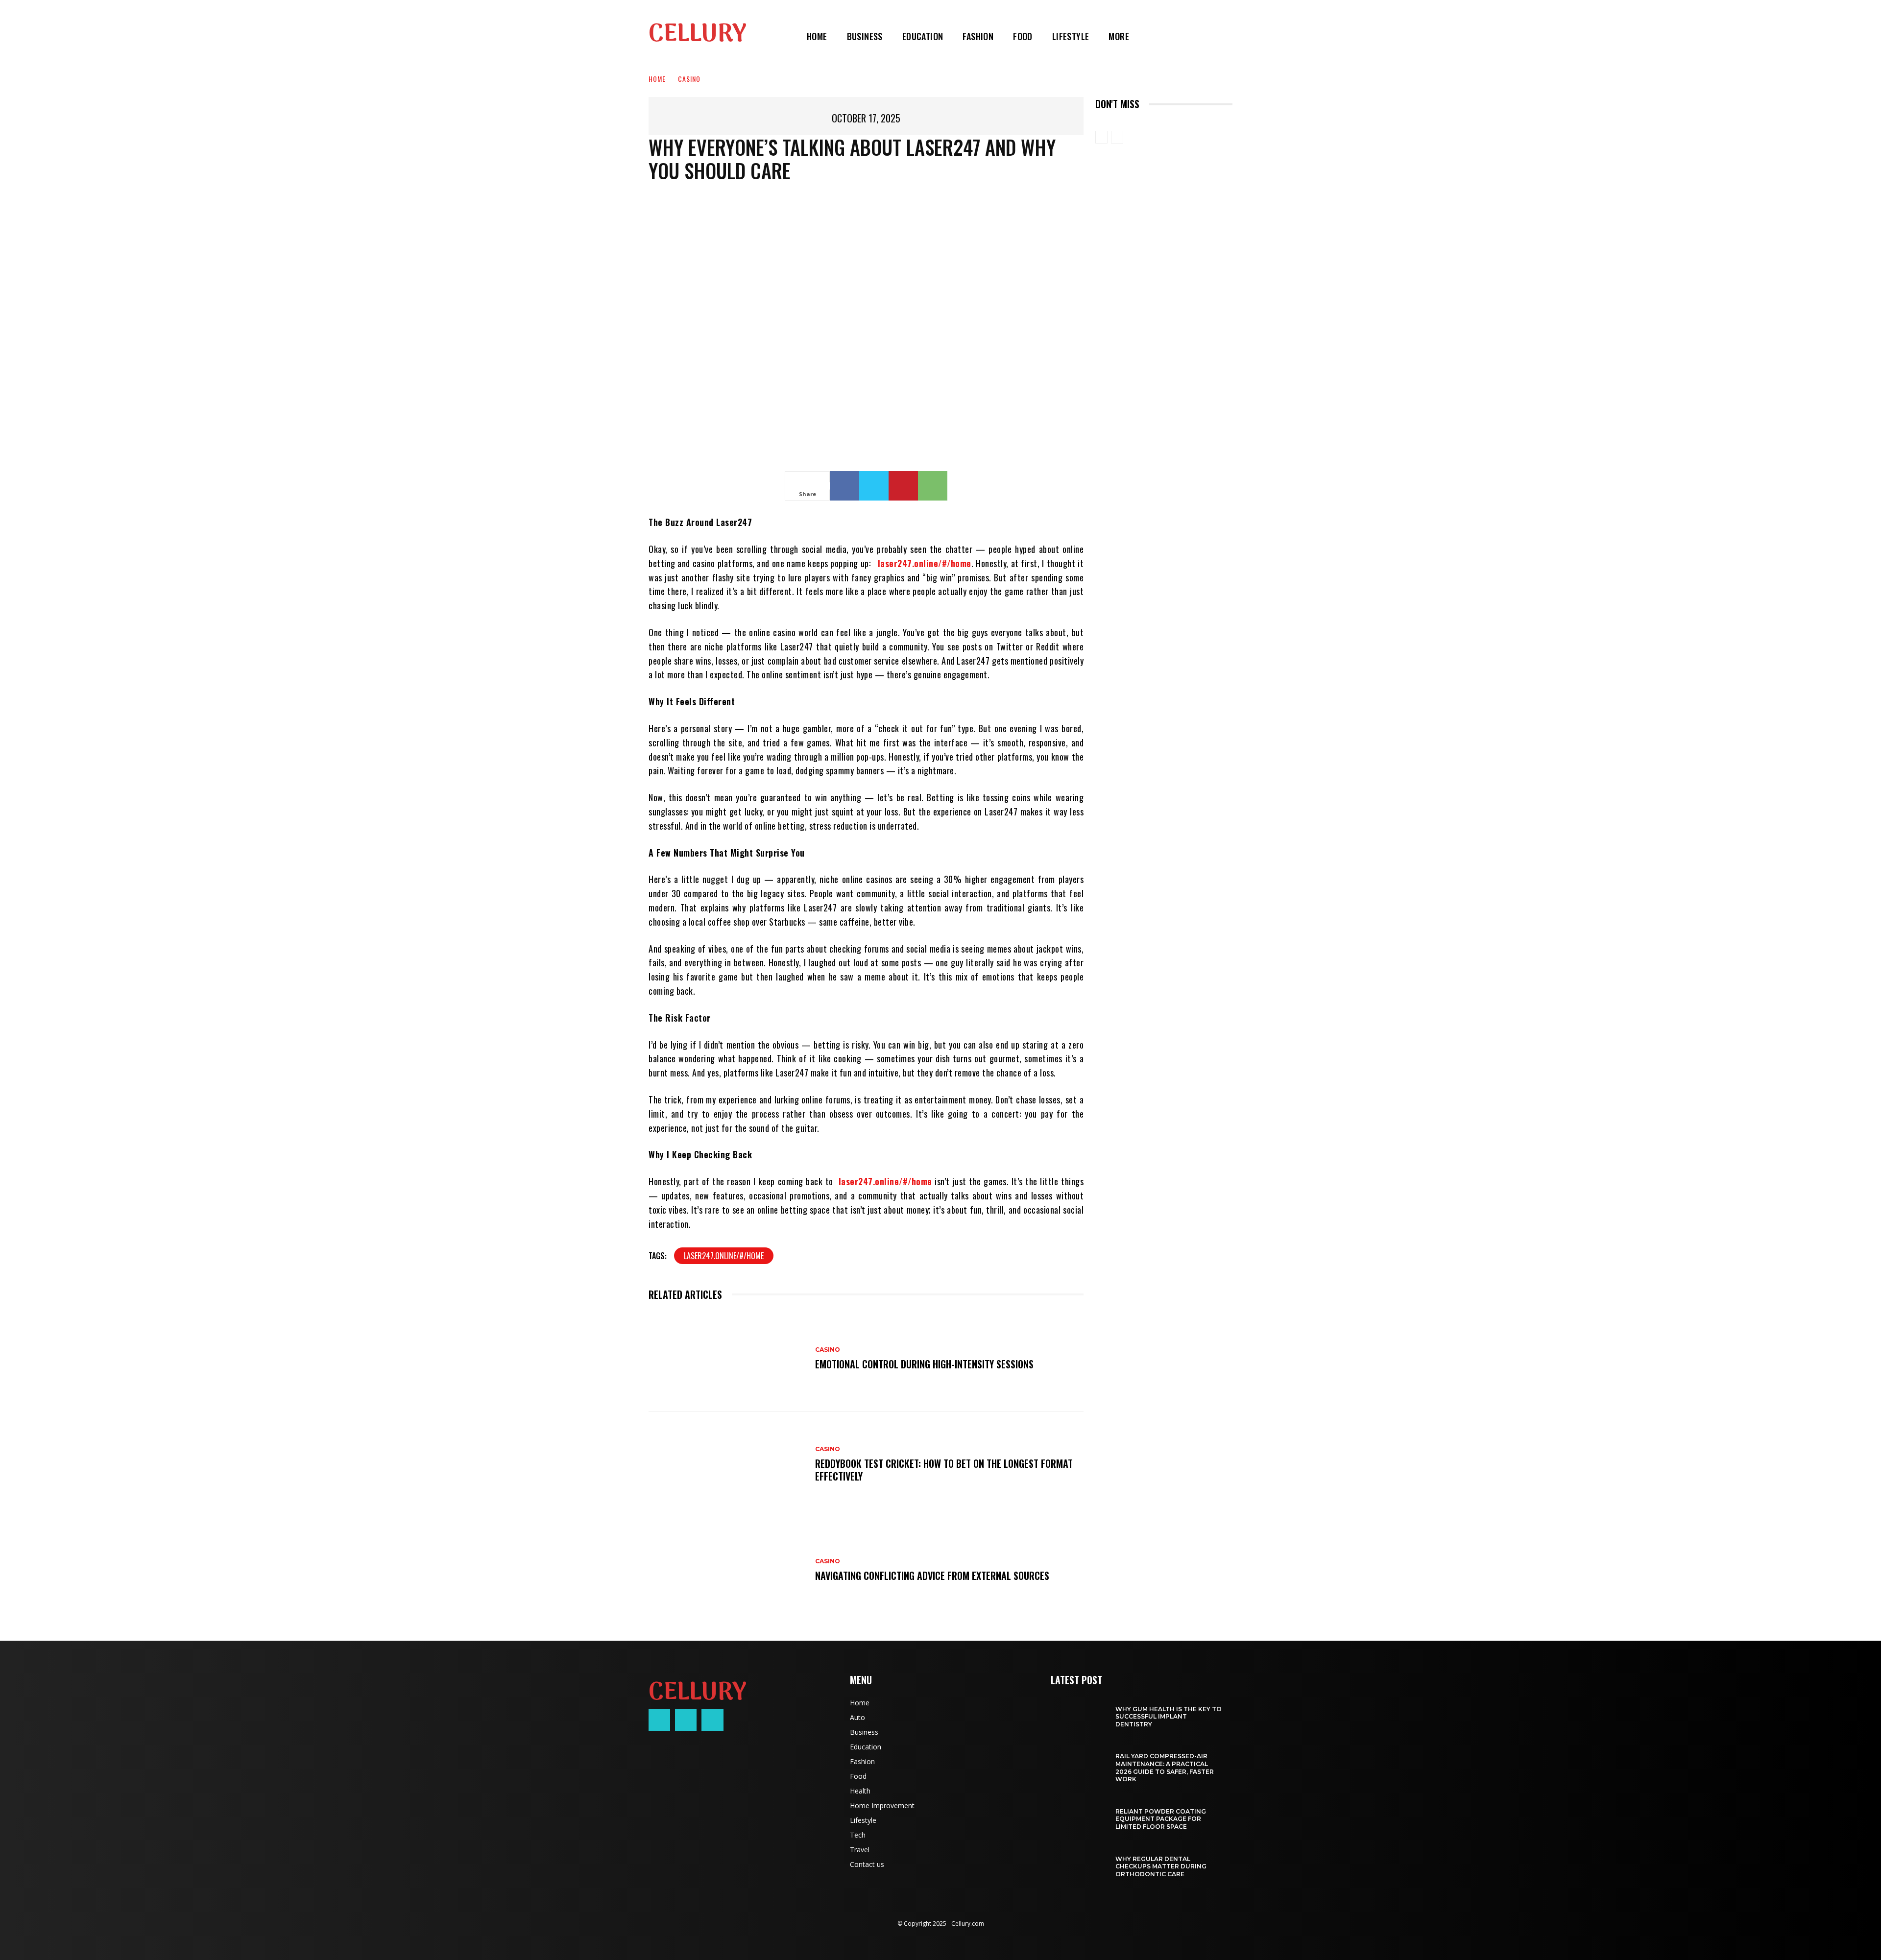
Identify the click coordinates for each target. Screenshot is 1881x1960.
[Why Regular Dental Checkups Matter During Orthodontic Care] (1078, 1862)
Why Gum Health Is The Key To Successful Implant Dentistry (1169, 1717)
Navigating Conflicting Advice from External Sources (932, 1576)
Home (657, 79)
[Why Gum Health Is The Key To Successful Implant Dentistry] (1078, 1712)
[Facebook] (844, 486)
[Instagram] (686, 1720)
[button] (1151, 36)
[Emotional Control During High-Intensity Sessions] (727, 1359)
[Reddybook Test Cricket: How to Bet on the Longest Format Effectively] (727, 1464)
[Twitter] (874, 486)
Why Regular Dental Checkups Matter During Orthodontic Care (1161, 1866)
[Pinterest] (903, 486)
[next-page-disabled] (1117, 137)
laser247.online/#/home (724, 1256)
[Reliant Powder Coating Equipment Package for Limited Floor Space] (1078, 1814)
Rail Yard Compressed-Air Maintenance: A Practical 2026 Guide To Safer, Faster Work (1165, 1768)
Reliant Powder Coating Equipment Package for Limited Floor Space (1161, 1819)
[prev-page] (1101, 137)
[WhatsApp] (933, 486)
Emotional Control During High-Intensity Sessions (924, 1364)
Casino (689, 79)
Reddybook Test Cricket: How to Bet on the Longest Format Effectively (944, 1470)
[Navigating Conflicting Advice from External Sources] (727, 1570)
